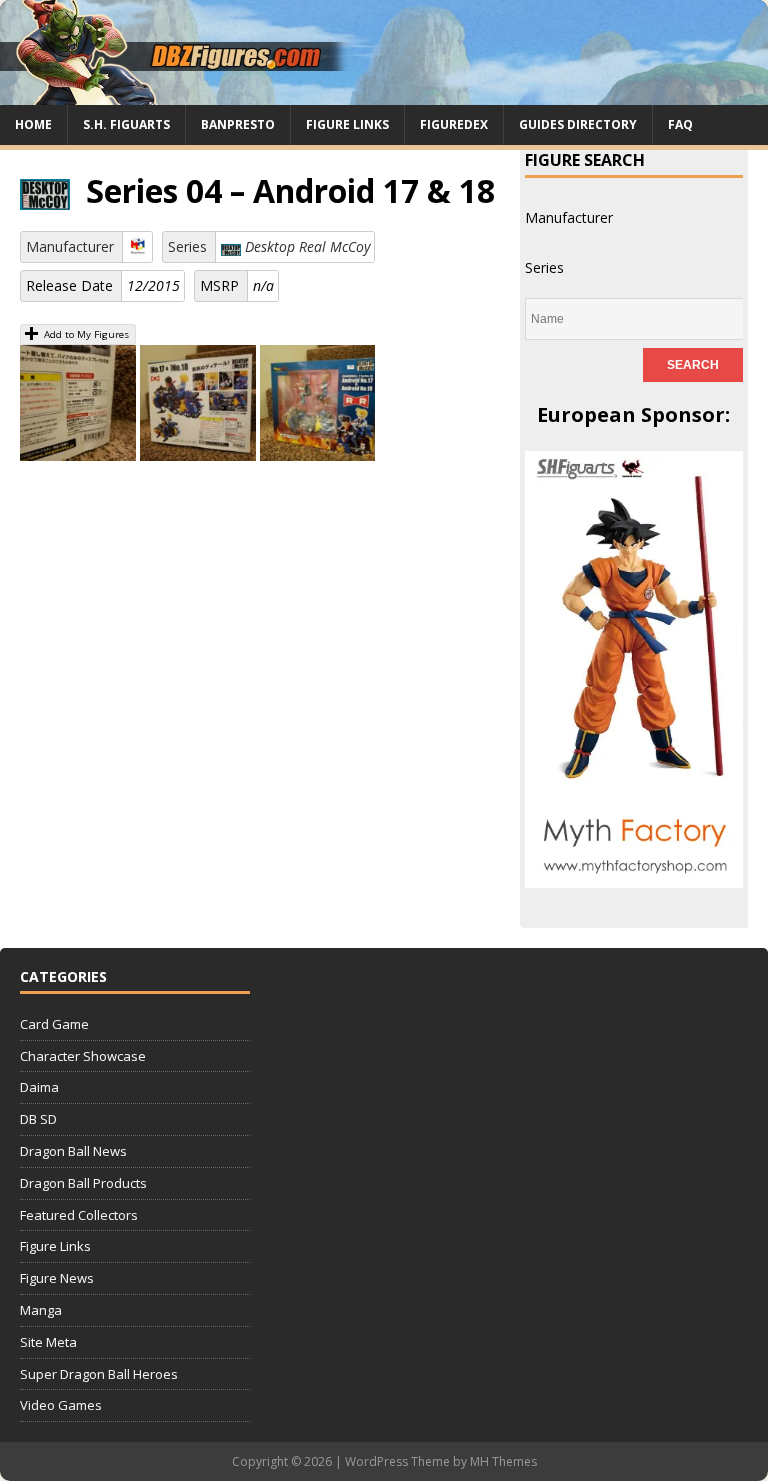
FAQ (680, 124)
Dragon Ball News (73, 1151)
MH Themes (503, 1461)
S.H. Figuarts (126, 124)
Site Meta (48, 1342)
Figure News (57, 1278)
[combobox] (569, 217)
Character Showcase (83, 1056)
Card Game (54, 1024)
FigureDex (454, 124)
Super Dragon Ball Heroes (99, 1374)
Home (33, 124)
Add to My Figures (85, 334)
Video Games (61, 1405)
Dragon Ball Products (83, 1183)
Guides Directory (578, 124)
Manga (41, 1310)
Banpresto (238, 124)
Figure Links (347, 124)
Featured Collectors (79, 1215)
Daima (39, 1087)
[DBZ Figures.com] (384, 93)
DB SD (38, 1119)
